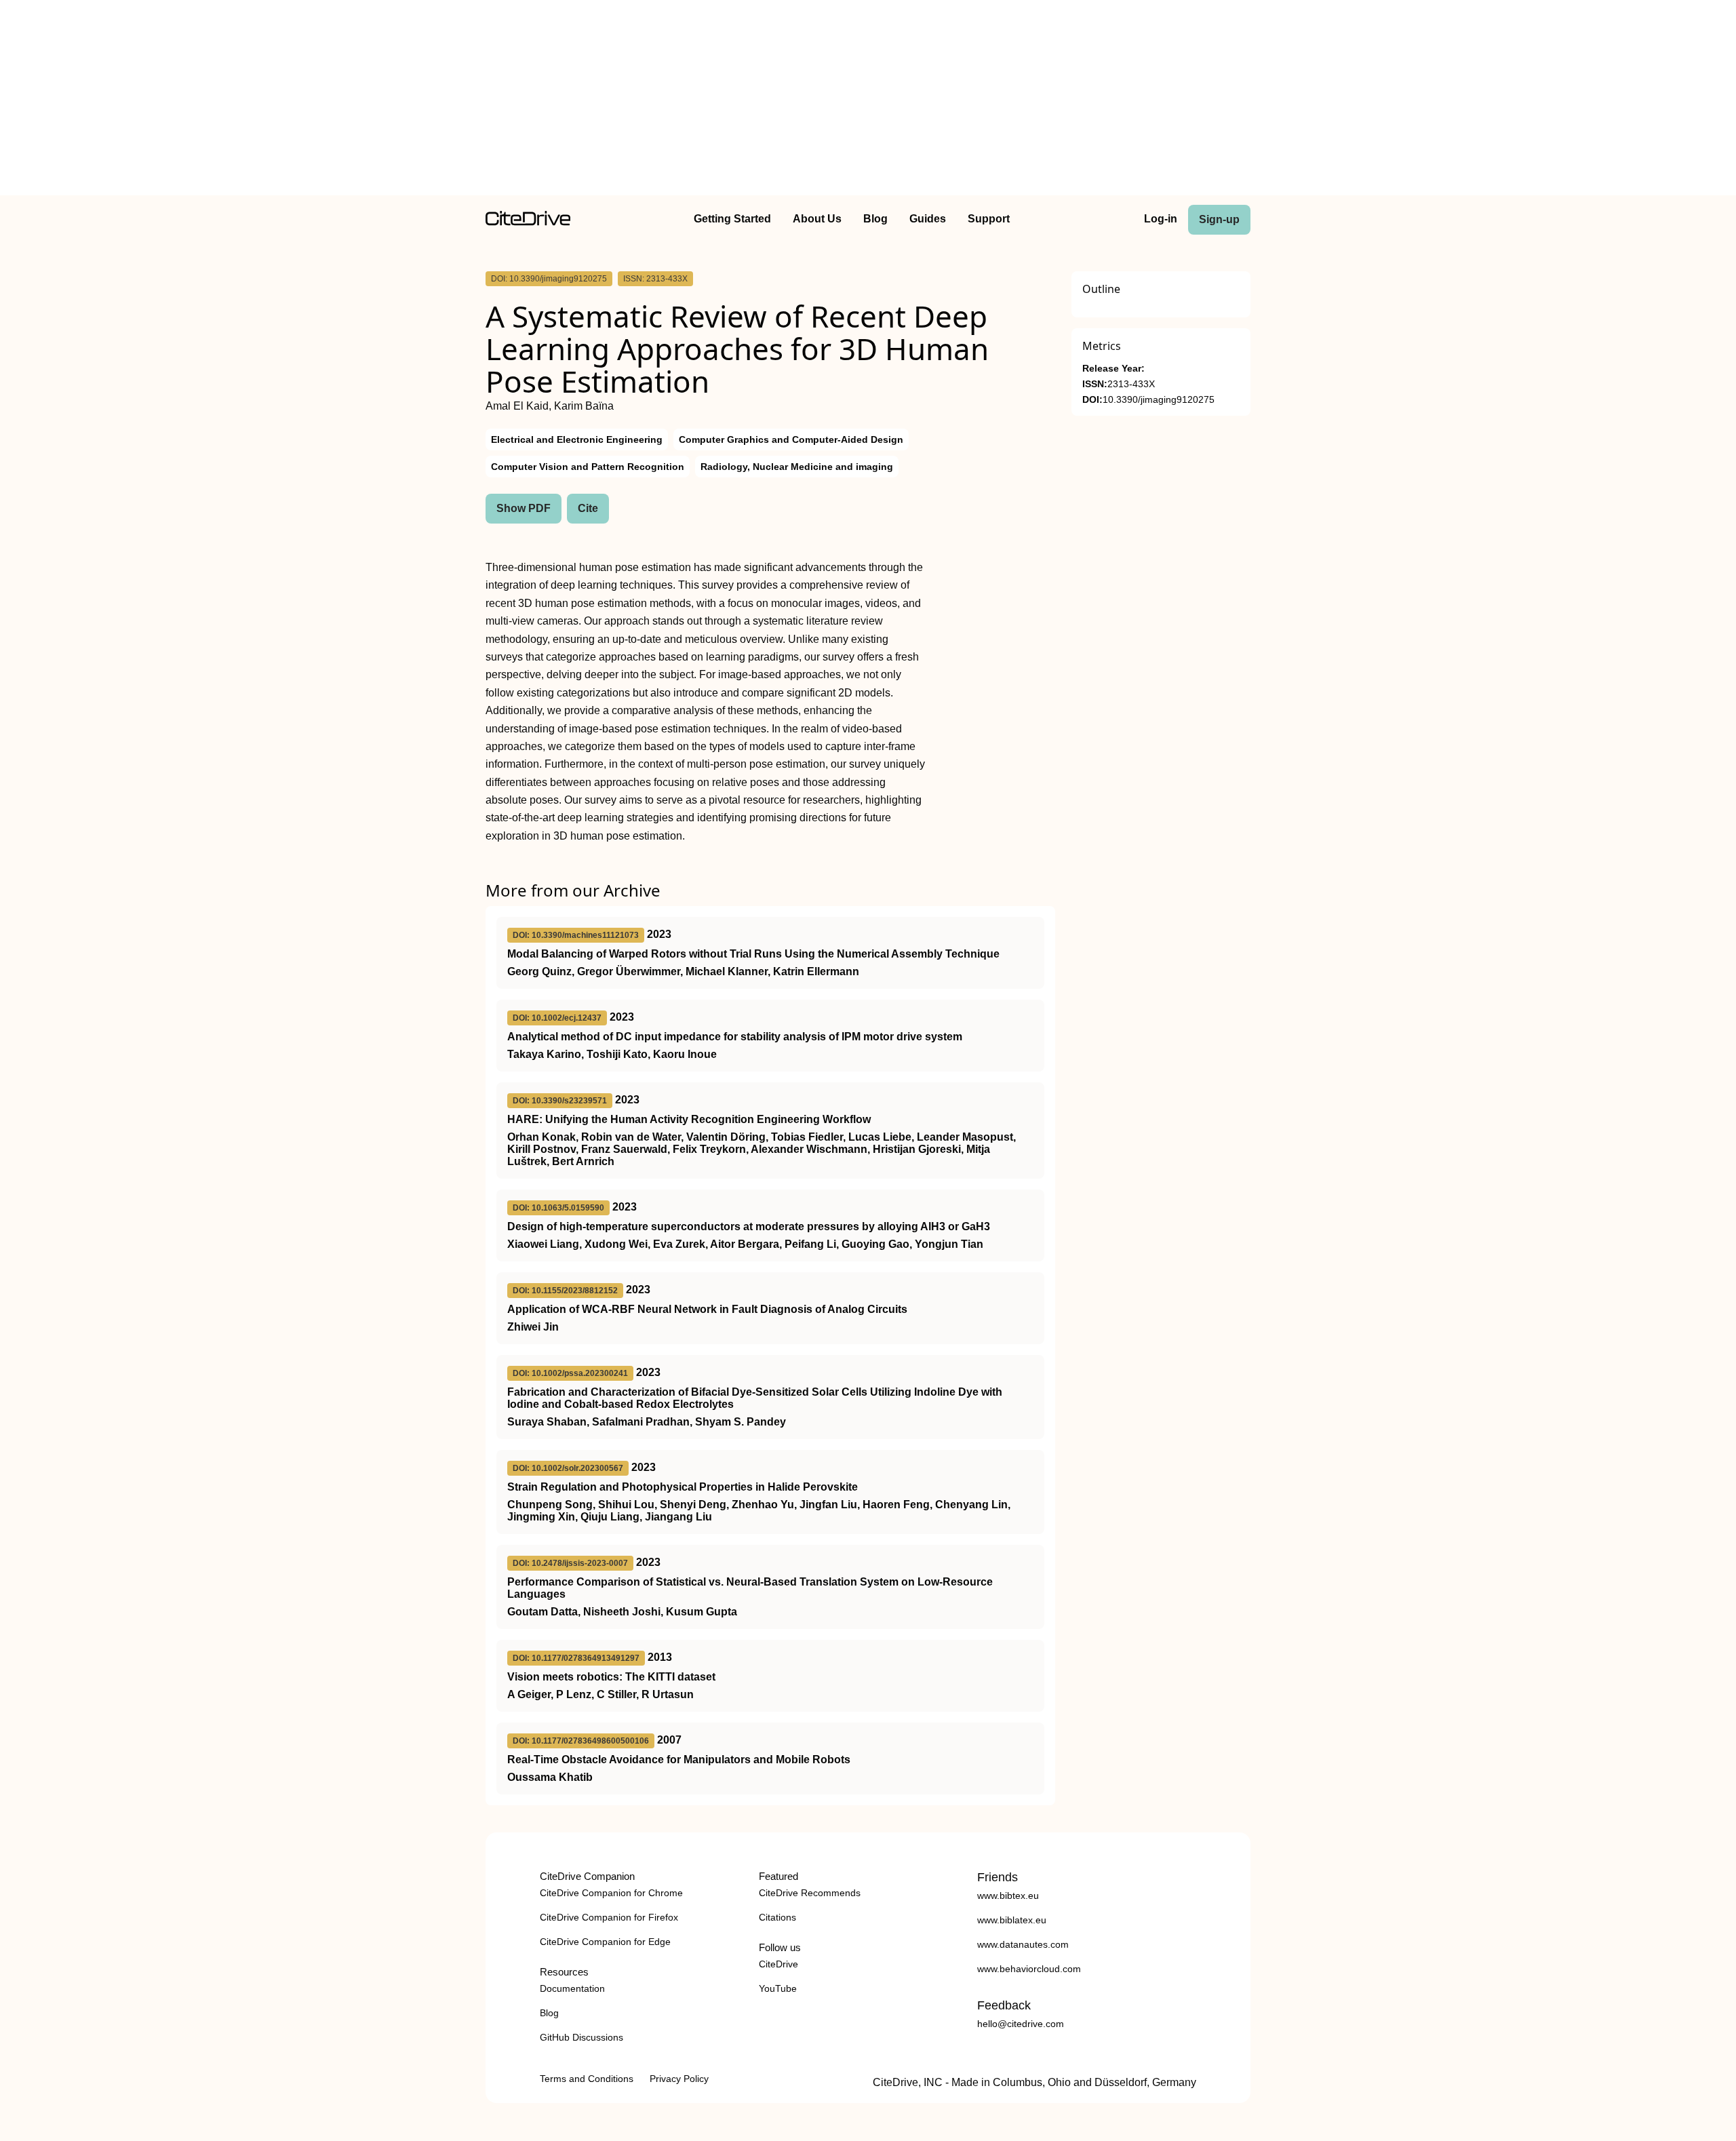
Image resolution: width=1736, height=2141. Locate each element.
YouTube (778, 1988)
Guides (928, 219)
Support (989, 219)
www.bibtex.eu (1008, 1896)
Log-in (1161, 219)
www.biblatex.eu (1012, 1920)
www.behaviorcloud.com (1029, 1969)
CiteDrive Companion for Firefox (609, 1917)
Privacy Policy (679, 2079)
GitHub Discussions (581, 2037)
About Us (817, 219)
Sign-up (1219, 219)
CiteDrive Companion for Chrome (611, 1893)
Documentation (572, 1988)
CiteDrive (778, 1964)
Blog (875, 219)
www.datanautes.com (1023, 1944)
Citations (777, 1917)
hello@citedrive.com (1021, 2024)
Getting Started (732, 219)
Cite (588, 508)
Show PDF (524, 508)
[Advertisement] (868, 100)
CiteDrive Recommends (810, 1893)
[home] (528, 222)
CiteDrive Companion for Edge (605, 1942)
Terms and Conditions (587, 2079)
